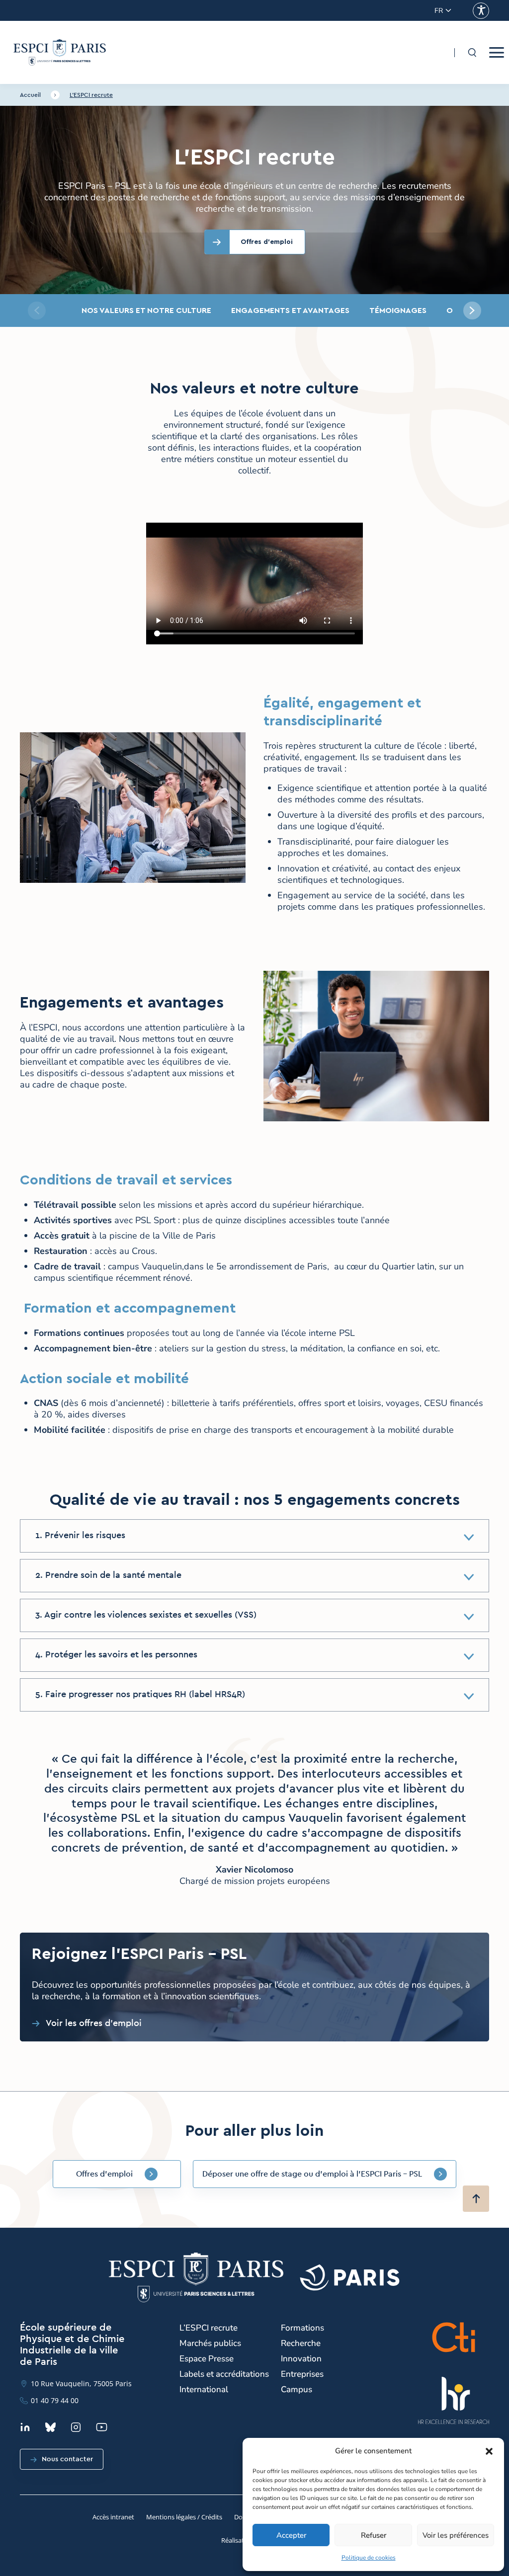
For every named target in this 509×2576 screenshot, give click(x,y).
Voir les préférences (456, 2535)
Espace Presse (207, 2359)
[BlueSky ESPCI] (50, 2427)
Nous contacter (67, 2459)
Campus (297, 2389)
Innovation (301, 2359)
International (204, 2389)
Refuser (374, 2535)
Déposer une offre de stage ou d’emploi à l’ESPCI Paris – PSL (312, 2174)
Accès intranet (113, 2517)
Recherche (301, 2343)
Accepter (291, 2535)
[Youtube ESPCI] (102, 2427)
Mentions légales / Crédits (184, 2517)
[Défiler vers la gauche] (37, 311)
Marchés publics (210, 2343)
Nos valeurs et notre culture (146, 311)
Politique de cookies (369, 2558)
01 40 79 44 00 (55, 2400)
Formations (302, 2328)
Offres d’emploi (104, 2174)
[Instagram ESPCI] (76, 2427)
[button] (489, 2451)
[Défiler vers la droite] (472, 311)
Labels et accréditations (224, 2374)
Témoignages (398, 311)
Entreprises (302, 2374)
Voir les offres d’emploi (94, 2024)
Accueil (30, 95)
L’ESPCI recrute (91, 95)
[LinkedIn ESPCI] (25, 2427)
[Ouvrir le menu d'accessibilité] (481, 11)
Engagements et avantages (290, 311)
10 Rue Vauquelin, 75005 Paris (81, 2383)
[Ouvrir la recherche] (472, 53)
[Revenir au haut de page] (476, 2199)
